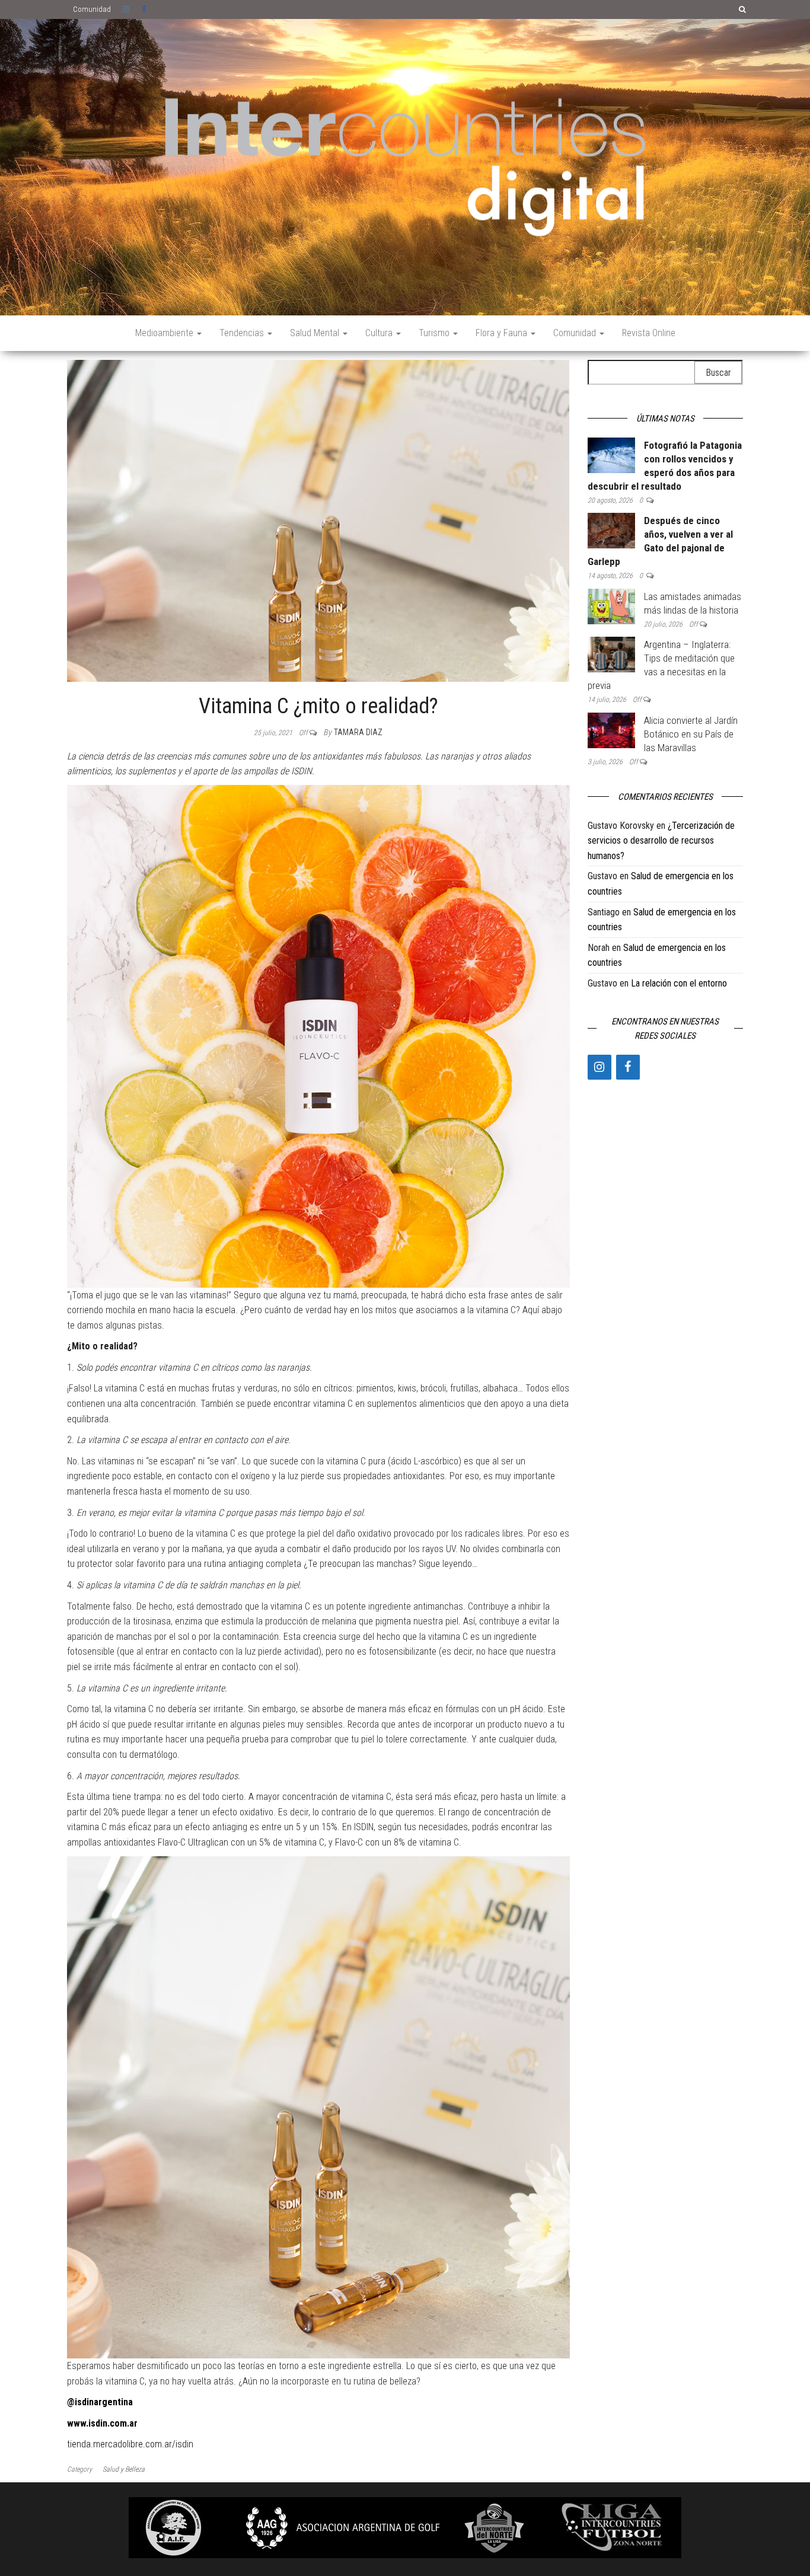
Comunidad (92, 9)
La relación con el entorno (679, 983)
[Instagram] (599, 1067)
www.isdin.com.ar (102, 2423)
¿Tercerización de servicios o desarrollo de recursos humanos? (661, 841)
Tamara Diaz (358, 732)
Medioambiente (165, 333)
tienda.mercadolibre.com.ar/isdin (130, 2444)
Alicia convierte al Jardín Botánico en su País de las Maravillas (691, 734)
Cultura (380, 333)
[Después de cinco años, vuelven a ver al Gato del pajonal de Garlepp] (611, 530)
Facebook (145, 9)
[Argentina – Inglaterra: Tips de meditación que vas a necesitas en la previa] (611, 654)
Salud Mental (316, 333)
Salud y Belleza (124, 2469)
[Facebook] (628, 1067)
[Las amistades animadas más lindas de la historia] (611, 606)
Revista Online (649, 333)
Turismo (435, 333)
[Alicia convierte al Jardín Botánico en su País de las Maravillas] (611, 730)
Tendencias (243, 333)
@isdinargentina (100, 2402)
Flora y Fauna (503, 333)
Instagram (126, 9)
